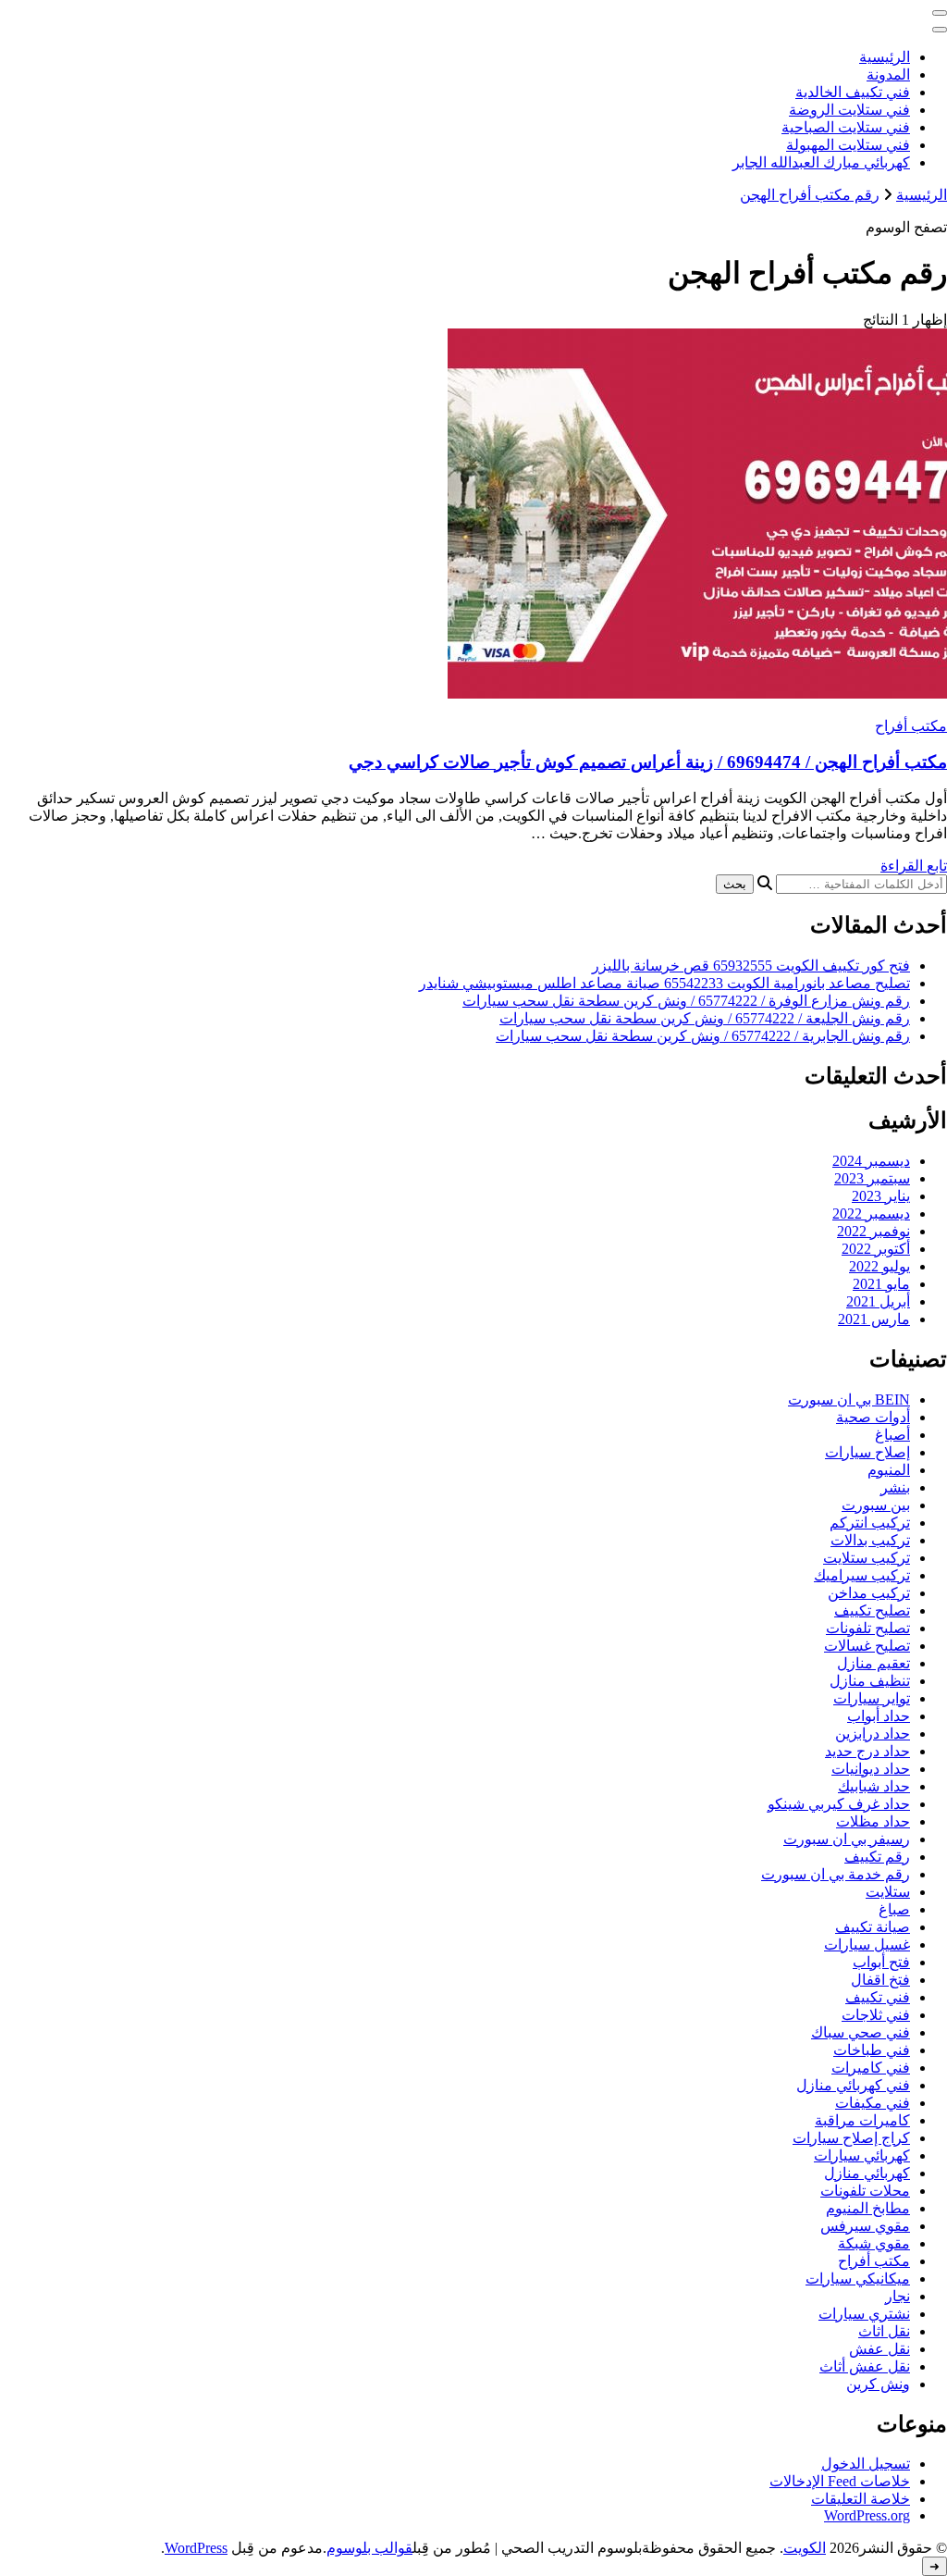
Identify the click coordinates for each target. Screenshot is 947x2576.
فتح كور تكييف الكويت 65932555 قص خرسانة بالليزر (751, 966)
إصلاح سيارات (867, 1452)
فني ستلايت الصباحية (846, 127)
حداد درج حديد (867, 1751)
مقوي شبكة (874, 2243)
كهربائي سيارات (862, 2155)
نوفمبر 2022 (873, 1231)
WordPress (196, 2548)
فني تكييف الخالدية (853, 92)
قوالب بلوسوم (369, 2548)
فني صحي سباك (861, 2032)
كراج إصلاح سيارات (851, 2138)
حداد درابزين (873, 1734)
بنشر (895, 1487)
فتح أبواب (881, 1962)
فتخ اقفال (880, 1980)
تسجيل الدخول (866, 2464)
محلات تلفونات (865, 2191)
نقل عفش (879, 2349)
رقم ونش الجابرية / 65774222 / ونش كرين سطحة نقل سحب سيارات (703, 1036)
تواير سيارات (872, 1698)
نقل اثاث (884, 2331)
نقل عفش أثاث (865, 2366)
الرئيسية (885, 57)
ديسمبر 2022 (871, 1214)
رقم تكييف (877, 1857)
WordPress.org (867, 2515)
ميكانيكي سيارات (858, 2279)
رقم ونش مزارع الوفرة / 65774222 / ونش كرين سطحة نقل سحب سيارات (686, 1001)
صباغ (894, 1909)
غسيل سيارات (867, 1944)
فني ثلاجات (876, 2015)
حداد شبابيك (874, 1786)
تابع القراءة (914, 866)
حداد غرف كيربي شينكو (839, 1804)
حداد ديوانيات (871, 1769)
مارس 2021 (874, 1319)
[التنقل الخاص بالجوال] (940, 13)
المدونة (888, 74)
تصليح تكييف (872, 1610)
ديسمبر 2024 (871, 1161)
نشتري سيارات (864, 2314)
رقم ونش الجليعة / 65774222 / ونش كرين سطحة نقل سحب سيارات (705, 1018)
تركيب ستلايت (867, 1558)
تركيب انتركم (870, 1523)
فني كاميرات (871, 2068)
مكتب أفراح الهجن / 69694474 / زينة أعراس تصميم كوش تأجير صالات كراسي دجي (648, 762)
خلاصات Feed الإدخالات (840, 2481)
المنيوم (889, 1470)
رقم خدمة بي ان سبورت (836, 1874)
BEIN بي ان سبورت (849, 1399)
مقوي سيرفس (865, 2226)
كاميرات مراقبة (862, 2120)
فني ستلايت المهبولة (848, 145)
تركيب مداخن (869, 1593)
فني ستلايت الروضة (849, 110)
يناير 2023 (881, 1196)
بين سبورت (876, 1505)
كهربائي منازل (867, 2173)
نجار (898, 2296)
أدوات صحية (873, 1417)
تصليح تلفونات (868, 1628)
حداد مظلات (873, 1821)
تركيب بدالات (870, 1540)
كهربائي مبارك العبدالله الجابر (821, 162)
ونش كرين (878, 2384)
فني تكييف (878, 1997)
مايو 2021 (881, 1284)
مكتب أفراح (911, 726)
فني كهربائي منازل (853, 2085)
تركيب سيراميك (862, 1575)
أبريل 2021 (878, 1301)
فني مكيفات (873, 2103)
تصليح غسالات (867, 1646)
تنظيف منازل (870, 1681)
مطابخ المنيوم (868, 2208)
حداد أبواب (879, 1716)
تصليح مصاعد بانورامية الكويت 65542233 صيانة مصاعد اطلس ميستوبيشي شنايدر (664, 983)
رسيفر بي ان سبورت (847, 1839)
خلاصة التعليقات (861, 2499)
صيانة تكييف (873, 1927)
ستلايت (888, 1892)
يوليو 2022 (879, 1266)
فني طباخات (872, 2050)
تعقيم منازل (873, 1663)
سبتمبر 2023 (872, 1178)
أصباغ (892, 1435)
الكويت (805, 2548)
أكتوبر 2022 (876, 1249)
